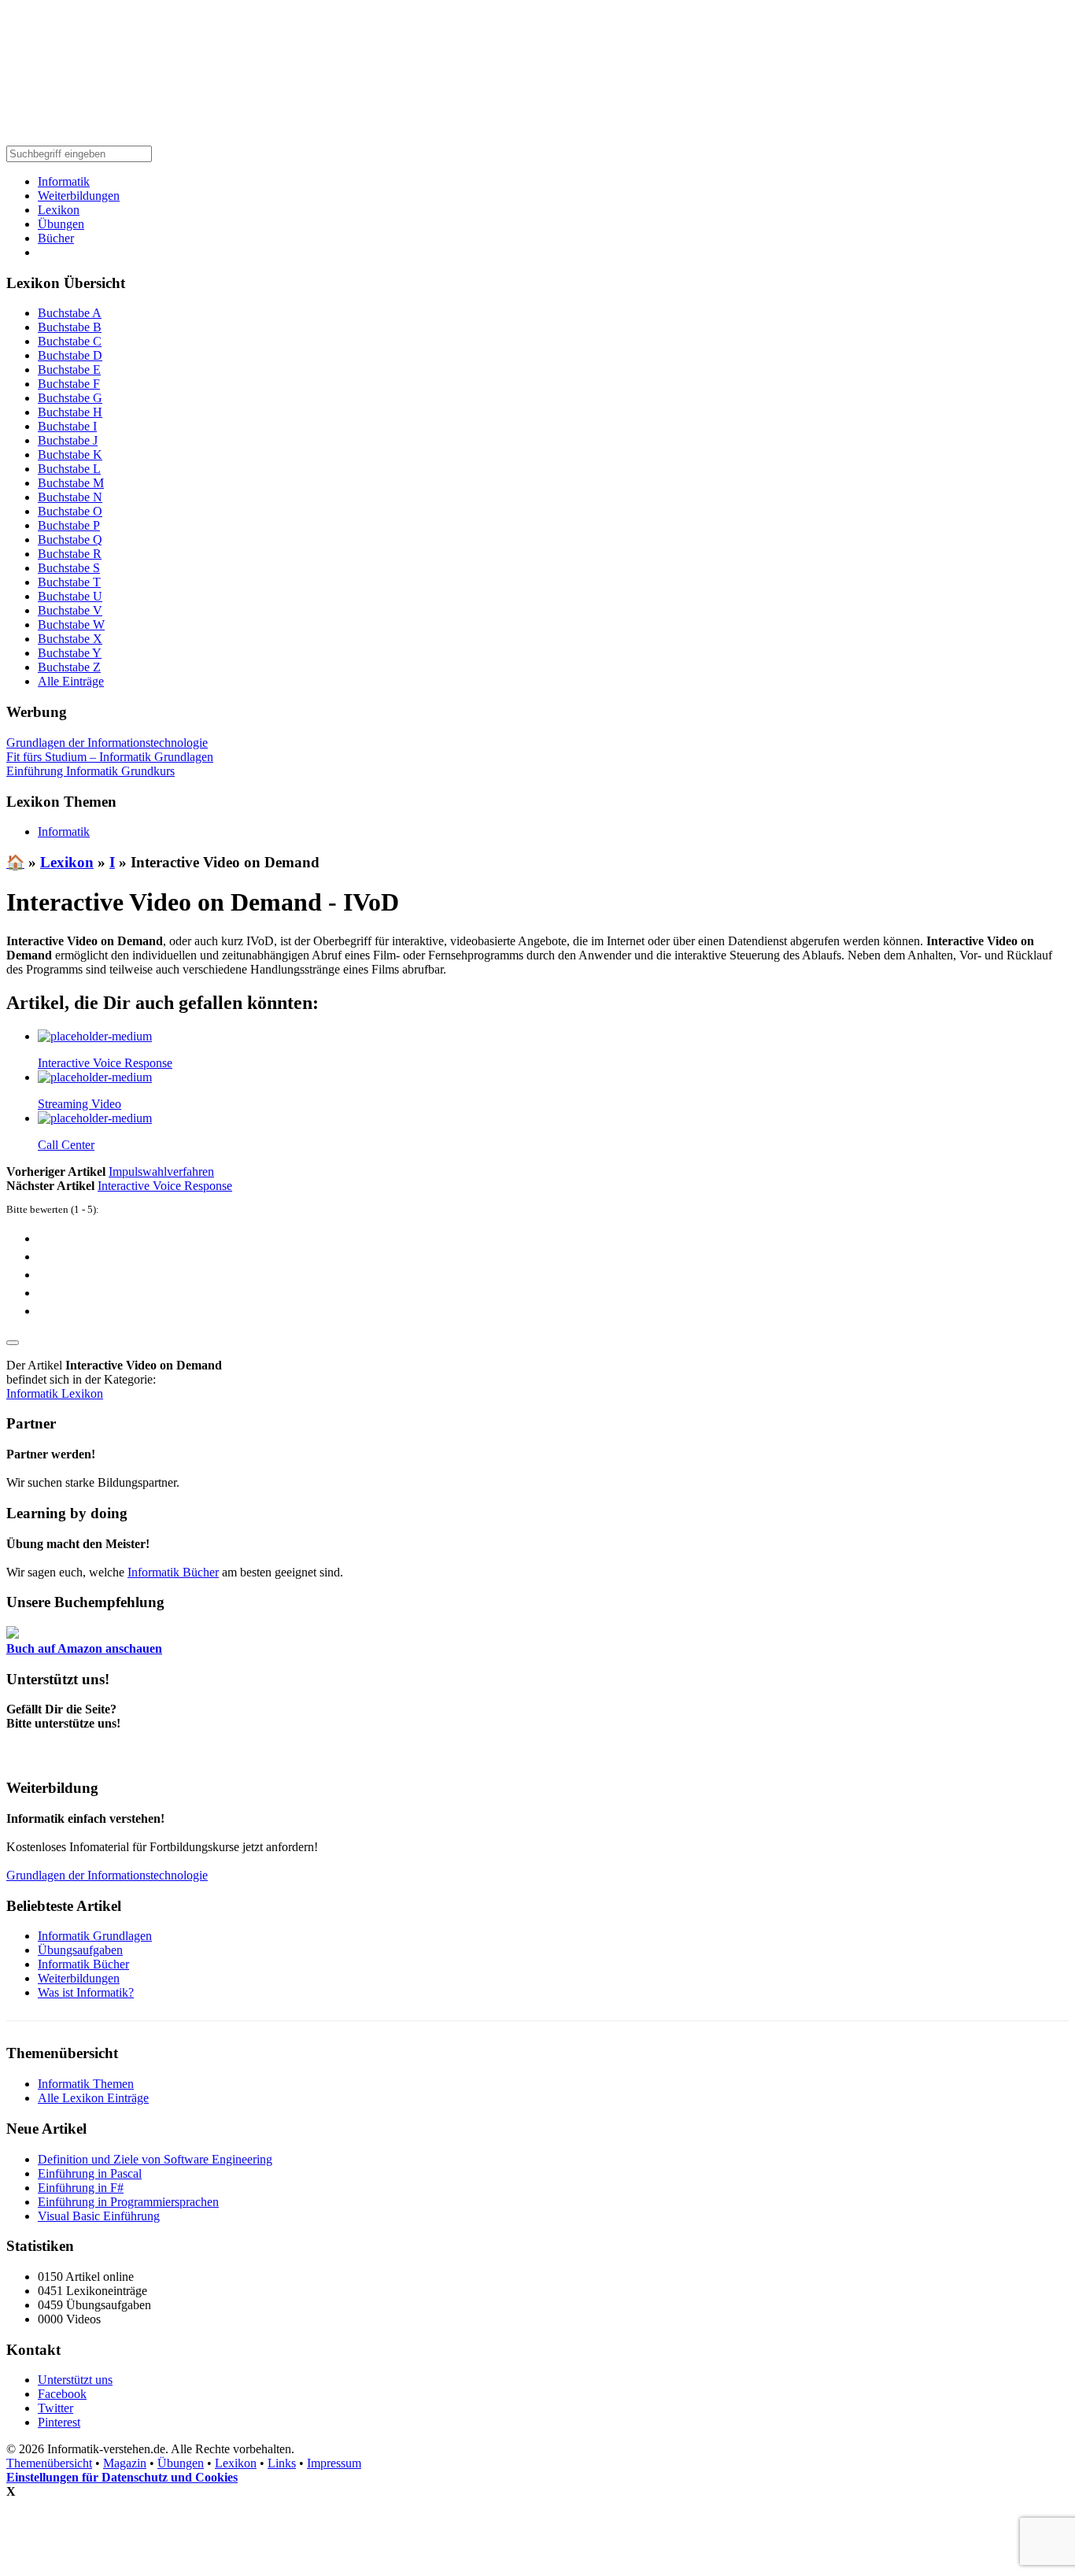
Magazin (125, 2463)
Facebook (62, 2394)
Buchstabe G (70, 398)
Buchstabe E (69, 370)
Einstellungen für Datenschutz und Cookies (122, 2477)
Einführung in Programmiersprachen (128, 2202)
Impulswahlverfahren (161, 1172)
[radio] (553, 1238)
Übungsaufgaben (80, 1950)
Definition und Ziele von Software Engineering (155, 2159)
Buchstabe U (70, 596)
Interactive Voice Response (165, 1186)
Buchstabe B (70, 327)
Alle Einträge (71, 681)
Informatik (64, 181)
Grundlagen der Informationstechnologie (107, 743)
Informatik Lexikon (55, 1393)
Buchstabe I (67, 426)
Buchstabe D (70, 355)
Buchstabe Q (70, 540)
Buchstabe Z (69, 667)
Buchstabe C (70, 341)
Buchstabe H (70, 412)
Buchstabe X (70, 639)
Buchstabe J (68, 440)
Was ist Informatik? (86, 1992)
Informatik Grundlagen (95, 1936)
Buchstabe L (69, 469)
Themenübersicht (49, 2463)
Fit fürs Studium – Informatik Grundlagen (110, 757)
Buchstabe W (71, 625)
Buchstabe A (70, 313)
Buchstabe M (71, 483)
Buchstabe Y (70, 653)
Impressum (334, 2463)
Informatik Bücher (173, 1572)
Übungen (61, 224)
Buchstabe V (70, 610)
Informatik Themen (86, 2084)
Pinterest (59, 2422)
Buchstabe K (70, 455)
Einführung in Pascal (90, 2173)
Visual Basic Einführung (99, 2216)
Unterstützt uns (75, 2380)
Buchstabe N (70, 497)
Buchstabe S (69, 568)
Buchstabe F (69, 384)
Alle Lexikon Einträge (93, 2098)
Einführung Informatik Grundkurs (91, 771)
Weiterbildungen (79, 196)
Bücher (56, 238)
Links (282, 2463)
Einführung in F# (81, 2188)
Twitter (55, 2408)
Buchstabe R (70, 554)
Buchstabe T (69, 582)
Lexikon (59, 210)
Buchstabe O (70, 511)
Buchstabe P (69, 525)
